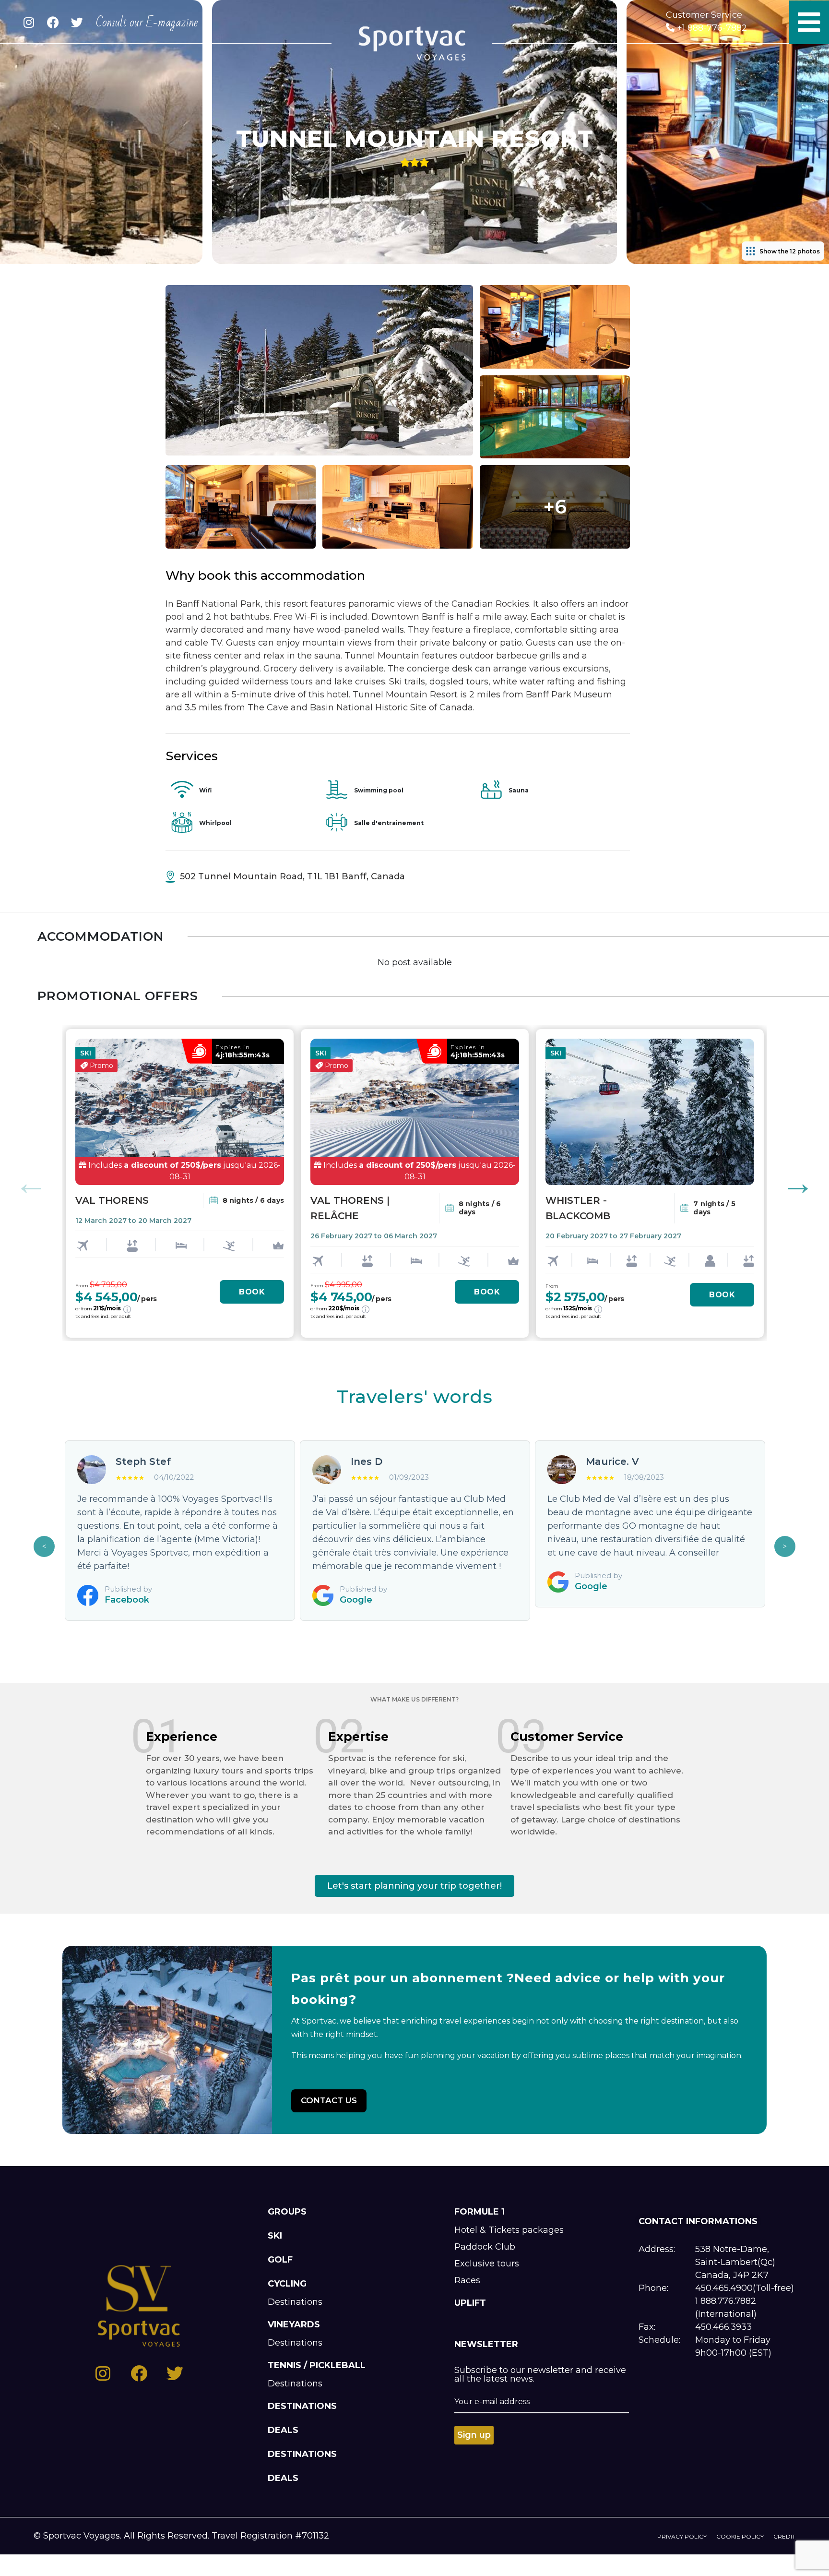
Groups (287, 2212)
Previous (31, 1183)
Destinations (295, 2302)
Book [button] (252, 1292)
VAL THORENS (112, 1200)
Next (798, 1183)
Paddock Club (485, 2247)
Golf (280, 2260)
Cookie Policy (740, 2536)
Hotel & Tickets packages (509, 2230)
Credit (784, 2536)
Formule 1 (480, 2212)
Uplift (470, 2303)
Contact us (329, 2100)
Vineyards (294, 2324)
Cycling (287, 2284)
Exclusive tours (487, 2264)
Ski (275, 2236)
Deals (283, 2430)
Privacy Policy (682, 2536)
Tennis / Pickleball (317, 2365)
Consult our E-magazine (147, 23)
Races (467, 2280)
